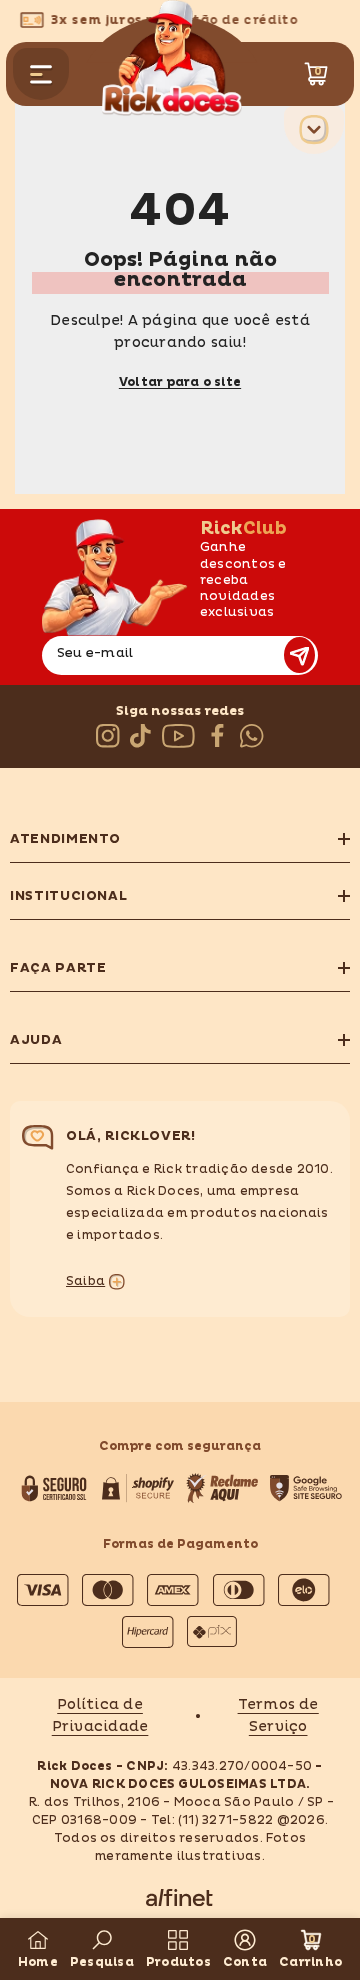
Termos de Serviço (278, 1715)
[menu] (41, 74)
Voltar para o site (180, 382)
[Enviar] (299, 655)
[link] (102, 1949)
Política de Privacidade (100, 1715)
